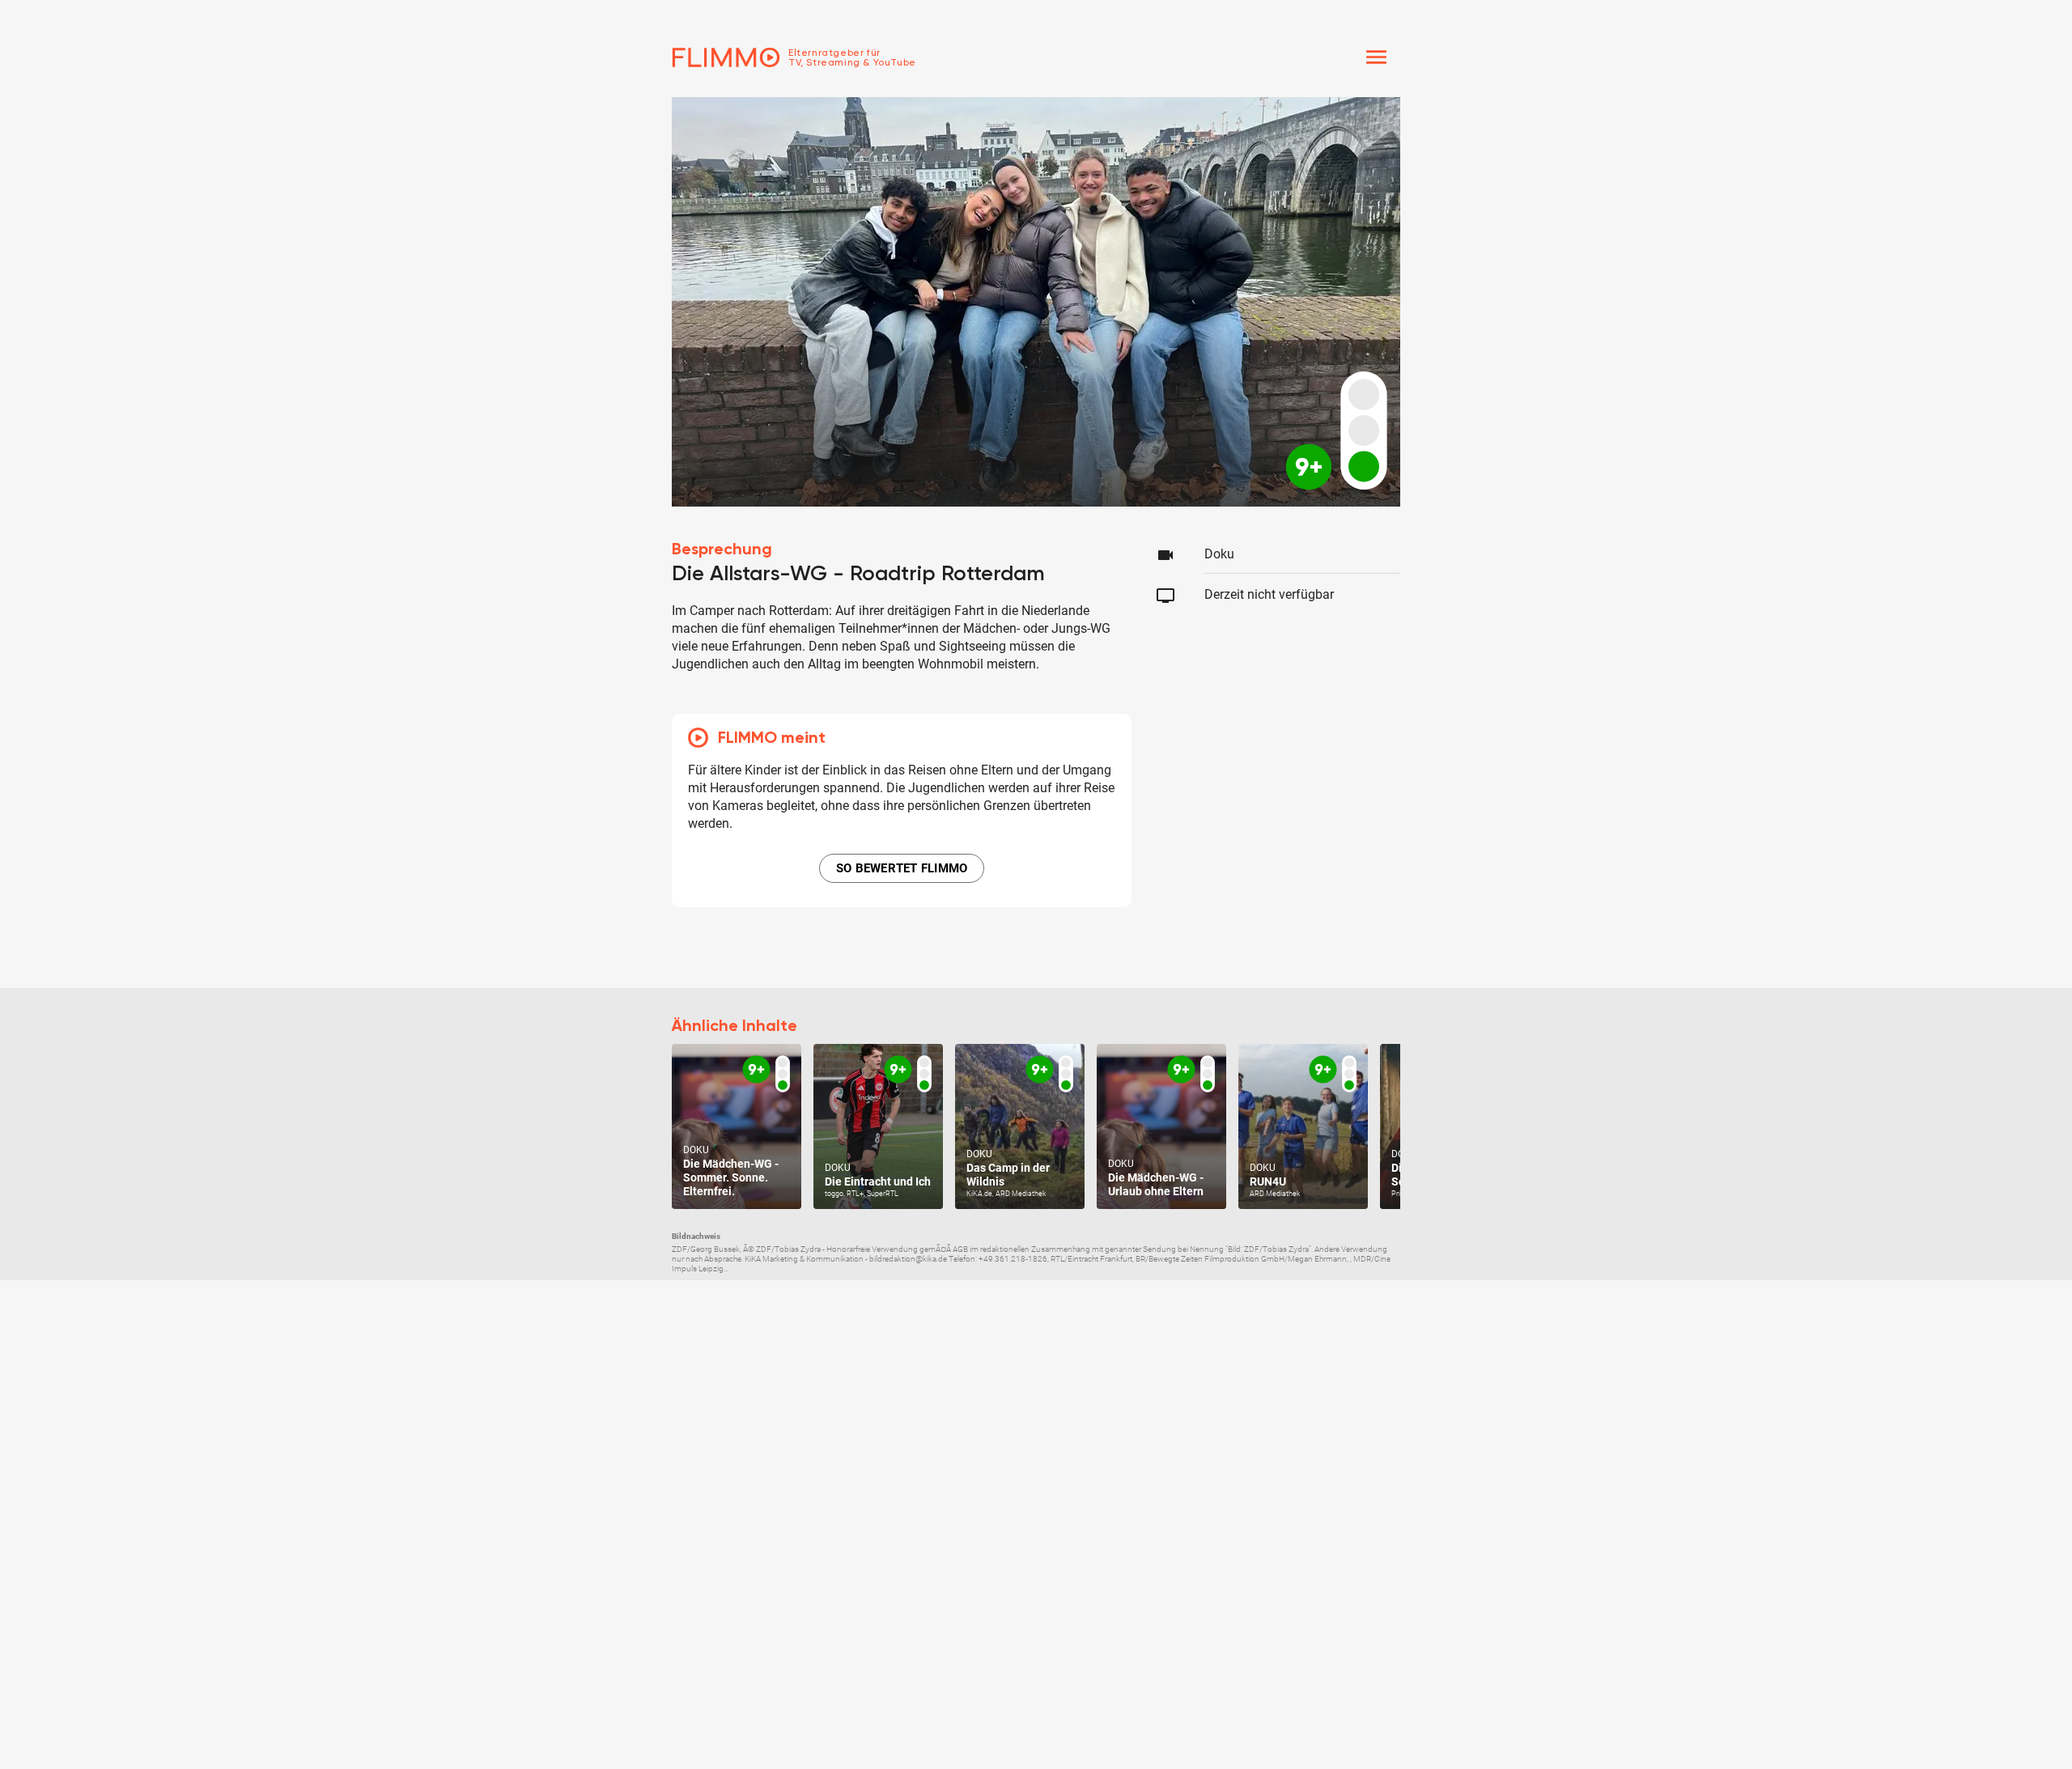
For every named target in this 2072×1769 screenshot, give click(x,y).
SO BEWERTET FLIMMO (902, 868)
